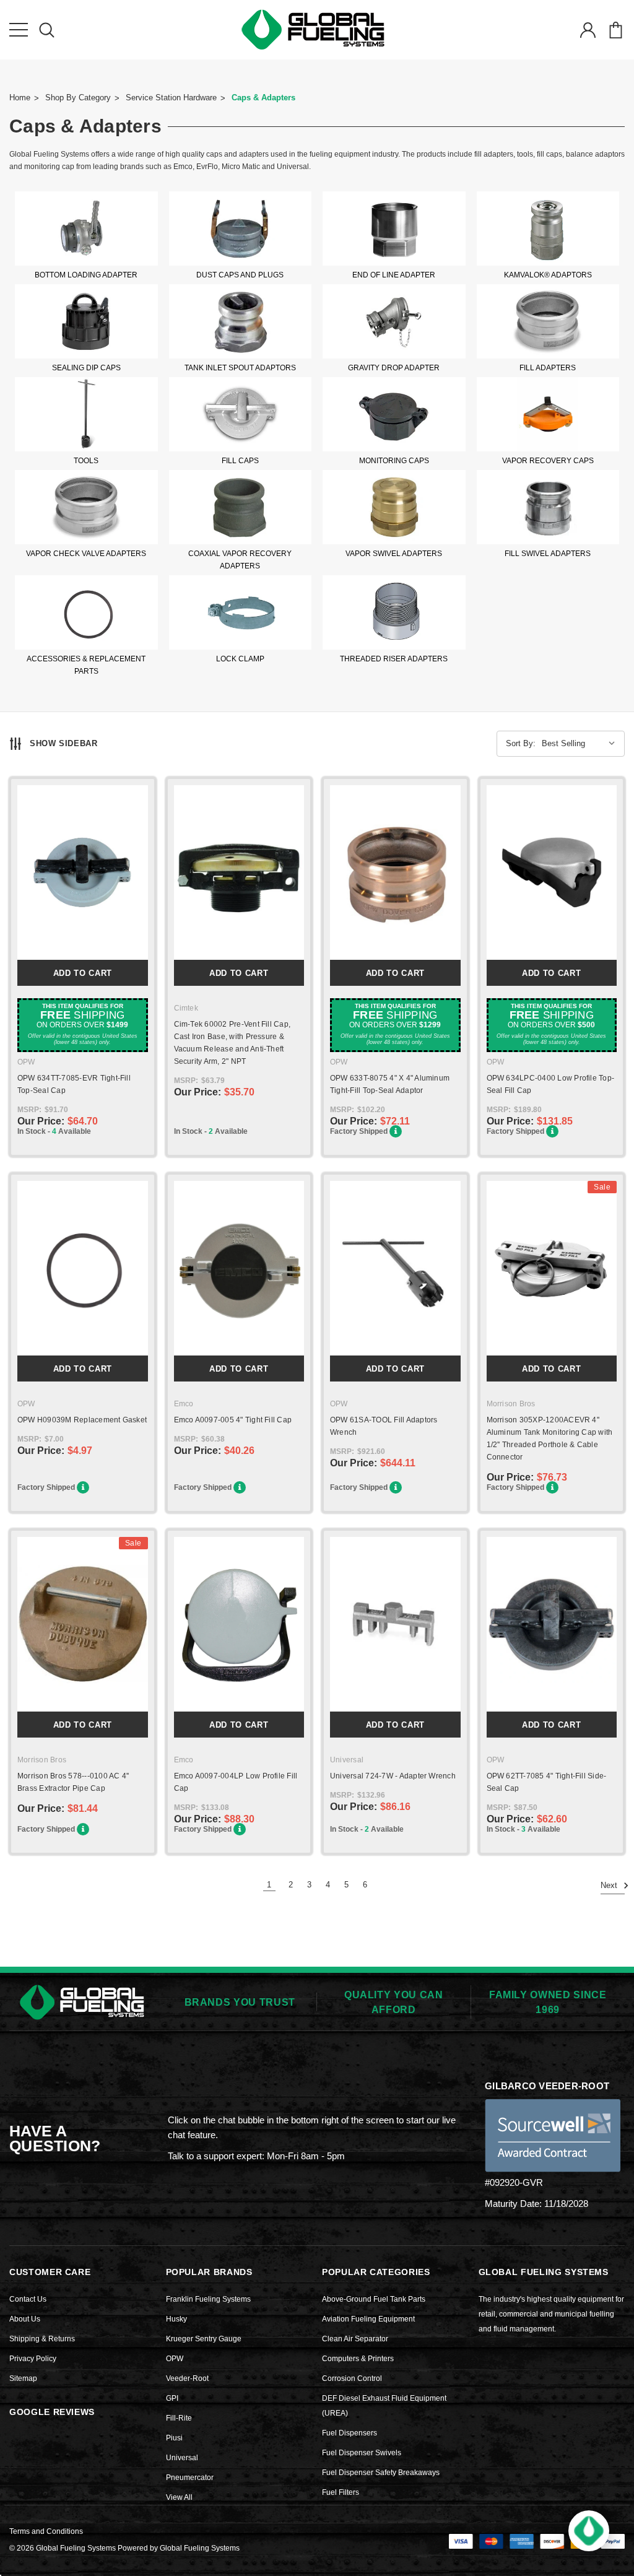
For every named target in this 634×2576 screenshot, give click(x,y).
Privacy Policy (33, 2359)
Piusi (174, 2438)
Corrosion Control (352, 2378)
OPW (175, 2359)
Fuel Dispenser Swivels (362, 2453)
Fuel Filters (341, 2492)
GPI (172, 2398)
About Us (25, 2319)
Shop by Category (78, 98)
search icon (46, 30)
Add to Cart (83, 973)
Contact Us (28, 2299)
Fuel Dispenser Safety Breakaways (381, 2473)
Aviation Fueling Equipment (368, 2319)
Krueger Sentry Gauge (204, 2339)
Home (20, 98)
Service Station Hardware (171, 98)
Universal (182, 2458)
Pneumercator (190, 2478)
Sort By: (521, 743)
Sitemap (23, 2378)
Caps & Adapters (263, 98)
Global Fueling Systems (200, 2548)
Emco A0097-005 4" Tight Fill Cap (233, 1420)
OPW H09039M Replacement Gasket (82, 1420)
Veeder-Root (187, 2378)
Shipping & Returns (42, 2339)
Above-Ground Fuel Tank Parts (374, 2299)
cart (615, 30)
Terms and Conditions (46, 2531)
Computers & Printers (358, 2359)
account (588, 30)
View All (179, 2497)
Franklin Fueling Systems (208, 2299)
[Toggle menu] (19, 30)
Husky (176, 2319)
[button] (589, 2531)
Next (610, 1886)
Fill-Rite (179, 2418)
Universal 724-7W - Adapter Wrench (393, 1776)
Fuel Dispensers (350, 2433)
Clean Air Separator (355, 2339)
